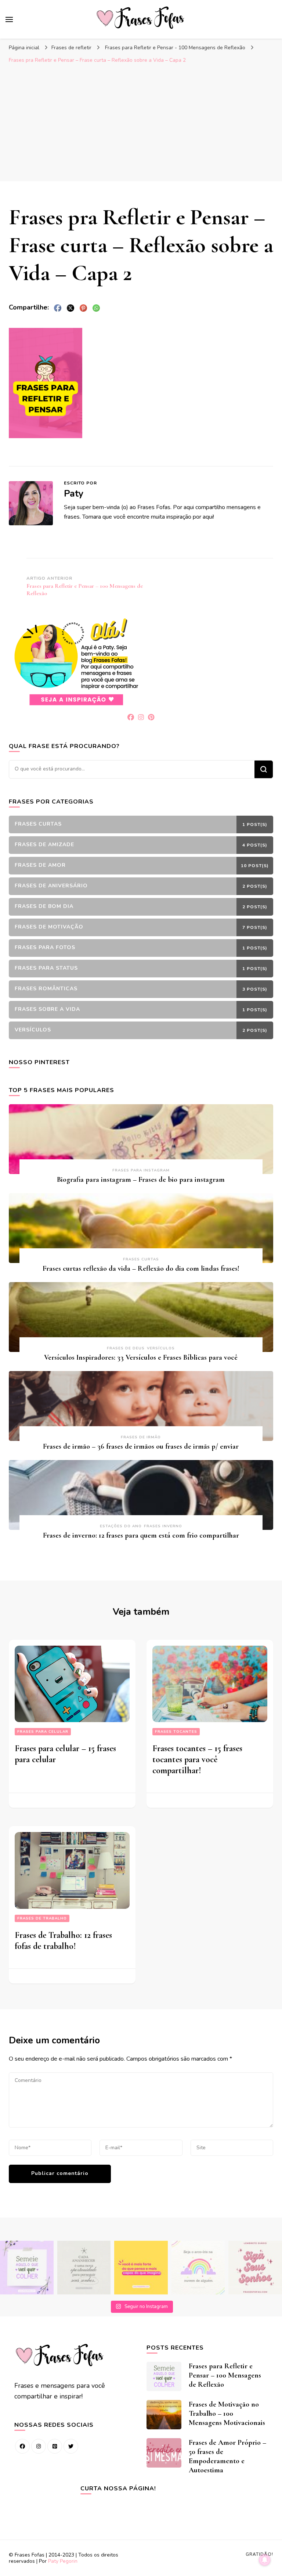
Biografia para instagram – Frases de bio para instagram (141, 1180)
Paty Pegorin (63, 2561)
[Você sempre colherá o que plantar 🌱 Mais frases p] (27, 2268)
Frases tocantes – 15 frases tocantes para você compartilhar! (197, 1759)
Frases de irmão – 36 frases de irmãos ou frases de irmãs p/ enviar (141, 1446)
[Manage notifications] (265, 2560)
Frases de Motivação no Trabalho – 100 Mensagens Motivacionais (227, 2414)
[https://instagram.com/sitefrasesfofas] (39, 2446)
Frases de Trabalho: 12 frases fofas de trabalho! (63, 1941)
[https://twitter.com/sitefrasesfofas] (71, 2446)
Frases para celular (43, 1732)
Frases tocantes (176, 1732)
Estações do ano (121, 1526)
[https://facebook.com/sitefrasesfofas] (22, 2446)
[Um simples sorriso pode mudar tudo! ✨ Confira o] (198, 2268)
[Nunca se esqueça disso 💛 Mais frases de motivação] (141, 2268)
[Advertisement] (141, 122)
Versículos (161, 1348)
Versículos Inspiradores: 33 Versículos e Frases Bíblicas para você (141, 1357)
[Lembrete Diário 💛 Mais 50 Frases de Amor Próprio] (255, 2268)
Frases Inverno (163, 1526)
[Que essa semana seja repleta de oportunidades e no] (84, 2268)
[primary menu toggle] (9, 19)
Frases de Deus (126, 1348)
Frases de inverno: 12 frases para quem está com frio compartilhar (141, 1535)
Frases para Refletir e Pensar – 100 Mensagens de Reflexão (225, 2375)
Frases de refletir (71, 48)
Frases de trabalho (42, 1918)
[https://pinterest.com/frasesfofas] (55, 2446)
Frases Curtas (141, 1259)
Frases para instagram (141, 1170)
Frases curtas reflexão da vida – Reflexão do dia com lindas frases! (141, 1269)
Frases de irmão (141, 1437)
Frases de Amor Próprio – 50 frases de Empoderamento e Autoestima (227, 2456)
